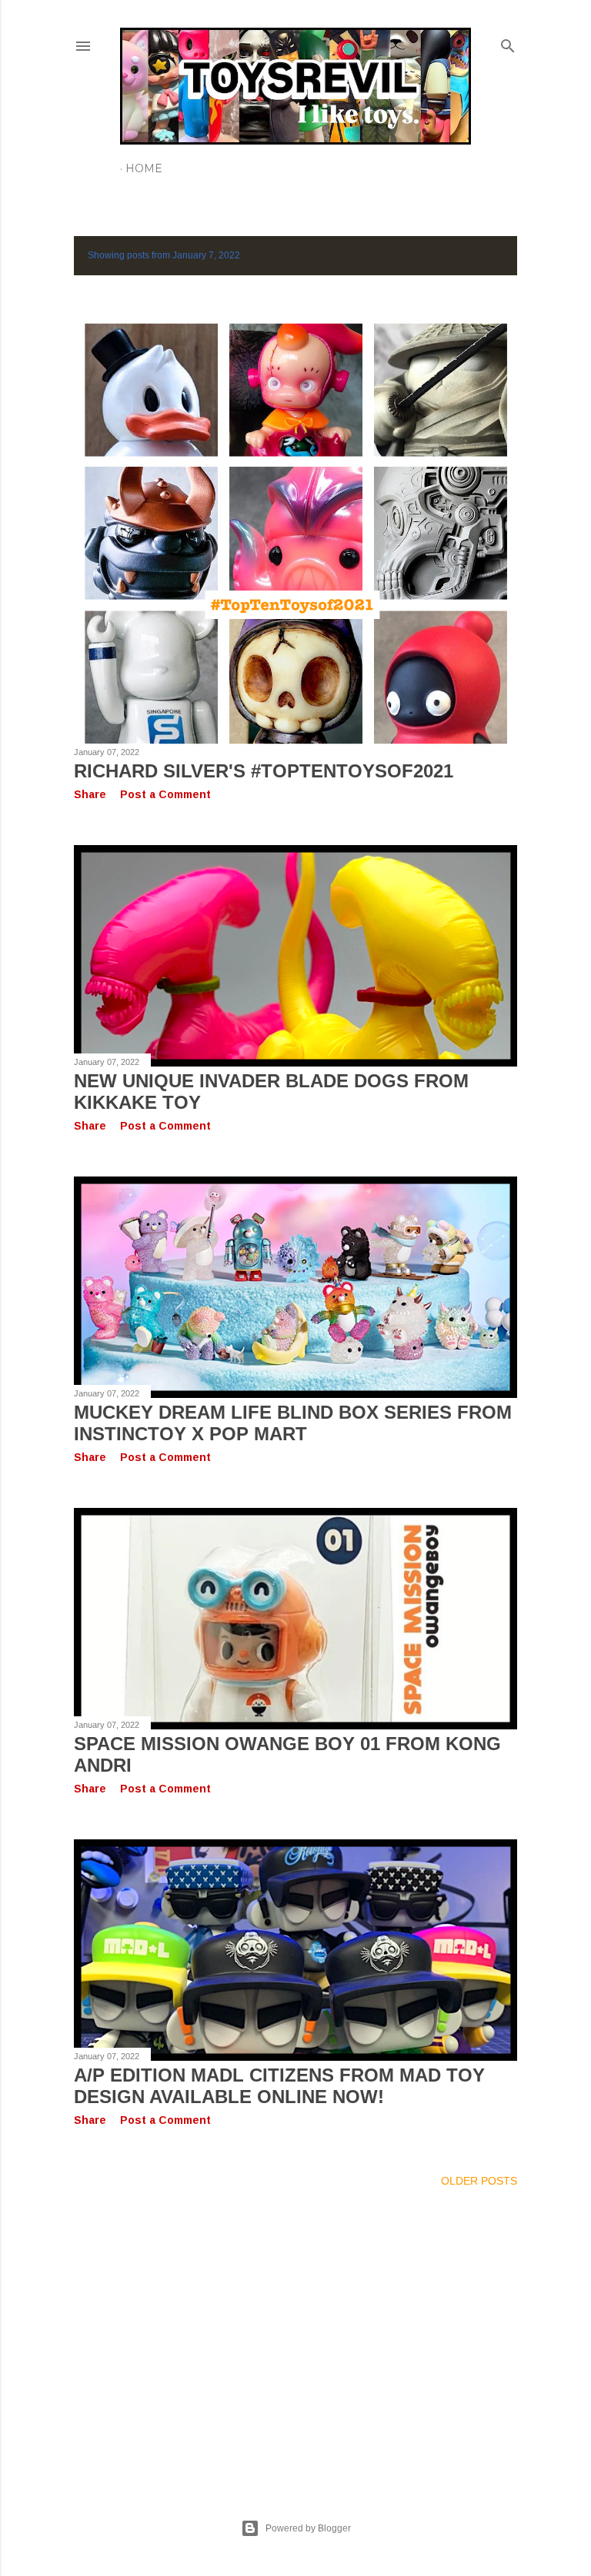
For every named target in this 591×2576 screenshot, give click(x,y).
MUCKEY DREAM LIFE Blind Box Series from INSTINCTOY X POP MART (293, 1423)
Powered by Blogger (308, 2528)
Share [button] (90, 794)
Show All (476, 256)
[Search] (508, 43)
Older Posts (479, 2181)
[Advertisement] (295, 2335)
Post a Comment (165, 794)
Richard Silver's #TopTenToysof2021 (264, 771)
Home (144, 168)
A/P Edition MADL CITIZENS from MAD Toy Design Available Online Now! (279, 2086)
